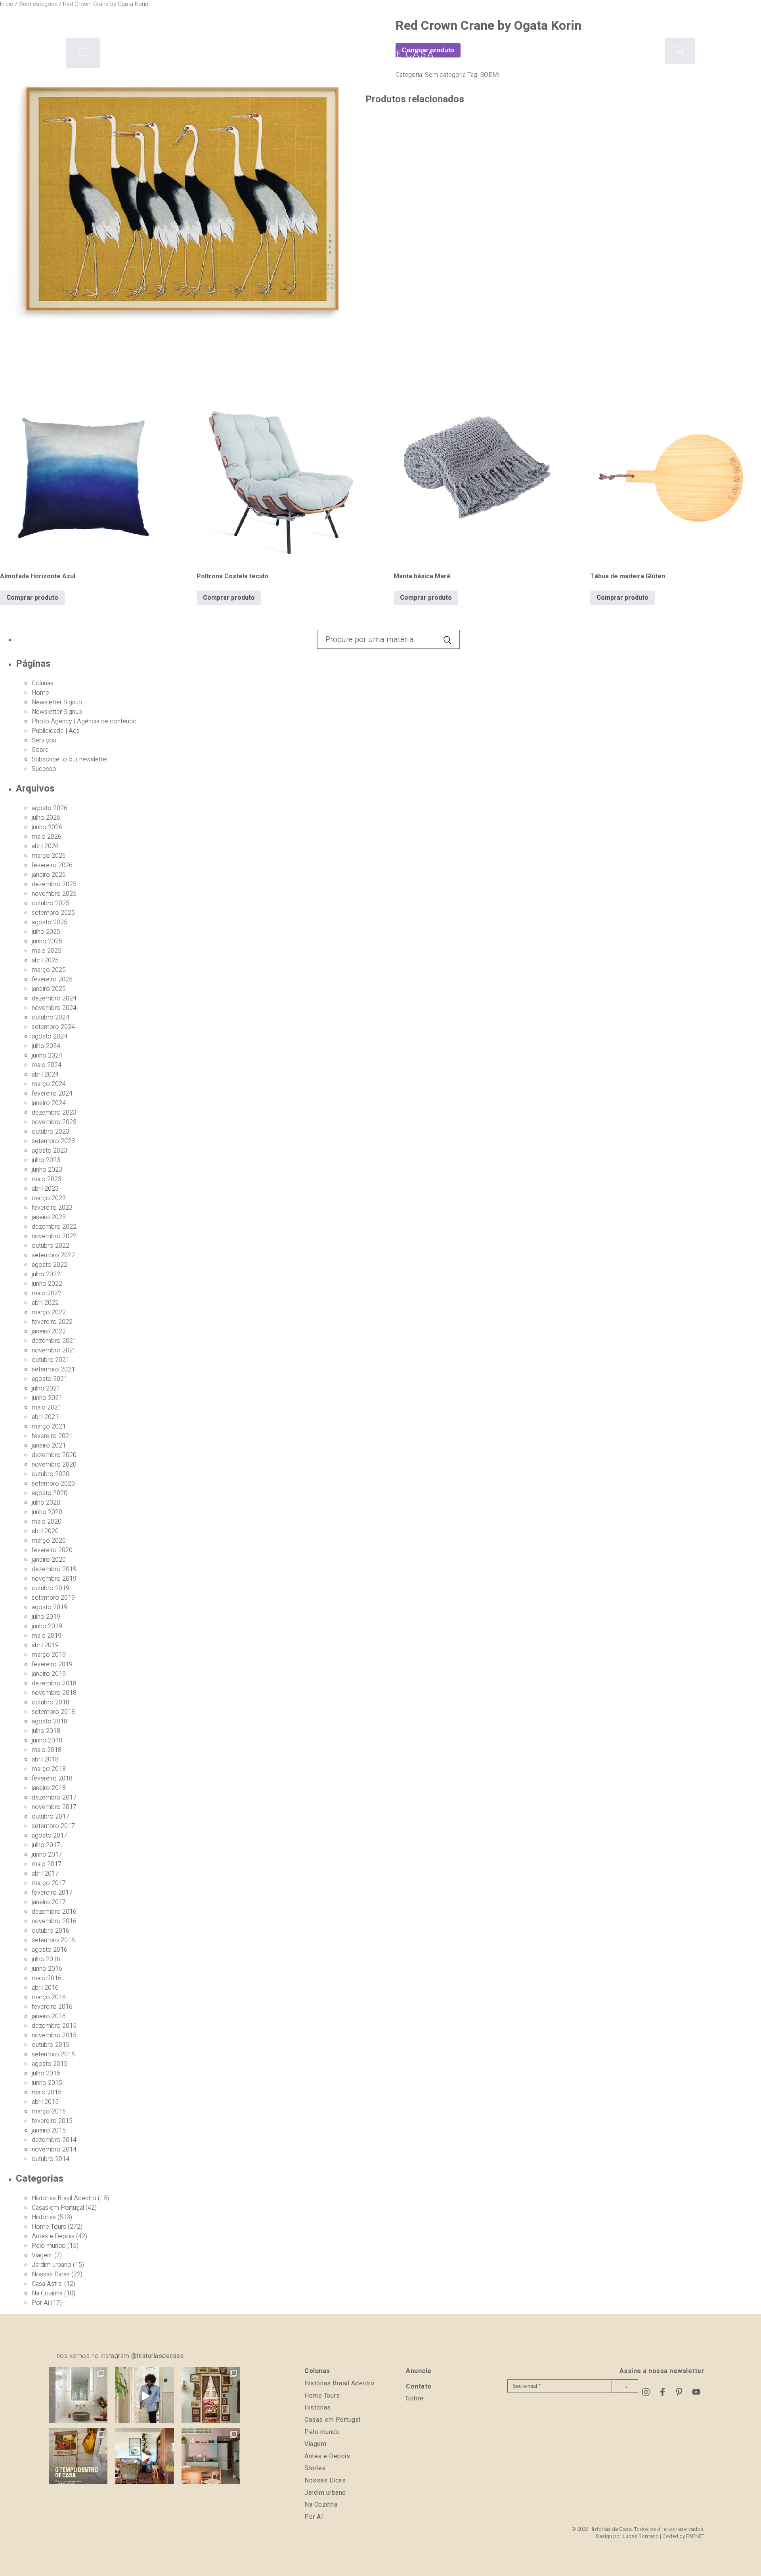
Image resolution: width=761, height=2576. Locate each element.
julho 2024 (46, 1046)
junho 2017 (47, 1855)
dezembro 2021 (54, 1341)
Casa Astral (47, 2284)
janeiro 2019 (49, 1674)
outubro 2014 (51, 2159)
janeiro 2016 (49, 2016)
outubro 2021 (51, 1360)
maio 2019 (47, 1636)
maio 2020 (47, 1522)
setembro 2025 (53, 913)
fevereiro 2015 (52, 2121)
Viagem (42, 2255)
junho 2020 (47, 1512)
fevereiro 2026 (52, 865)
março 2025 (49, 970)
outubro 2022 (51, 1246)
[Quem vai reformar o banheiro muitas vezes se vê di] (78, 2396)
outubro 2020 (51, 1474)
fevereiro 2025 (52, 979)
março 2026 (49, 856)
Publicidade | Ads (56, 731)
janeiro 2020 (49, 1560)
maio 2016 (47, 1978)
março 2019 (49, 1655)
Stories (315, 2468)
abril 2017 (45, 1874)
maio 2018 (47, 1750)
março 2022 (49, 1312)
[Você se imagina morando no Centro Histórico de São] (211, 2457)
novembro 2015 (54, 2035)
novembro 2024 (54, 1008)
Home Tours (49, 2227)
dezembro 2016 (54, 1912)
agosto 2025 (50, 922)
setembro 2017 (53, 1826)
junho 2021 (47, 1398)
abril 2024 (45, 1075)
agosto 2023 (50, 1151)
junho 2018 (47, 1740)
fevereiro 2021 (52, 1436)
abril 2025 (45, 960)
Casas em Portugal (58, 2208)
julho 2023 (46, 1160)
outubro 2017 (51, 1817)
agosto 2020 (50, 1493)
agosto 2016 (50, 1950)
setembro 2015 (53, 2054)
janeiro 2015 (49, 2130)
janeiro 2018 (49, 1788)
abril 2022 (45, 1303)
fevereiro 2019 (52, 1664)
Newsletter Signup (57, 702)
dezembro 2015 (54, 2026)
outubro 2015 (51, 2045)
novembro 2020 (54, 1465)
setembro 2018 (53, 1712)
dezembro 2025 (54, 884)
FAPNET (695, 2536)
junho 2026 (47, 827)
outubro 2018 (51, 1702)
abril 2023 (45, 1189)
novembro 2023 (54, 1122)
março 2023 (49, 1198)
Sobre (40, 750)
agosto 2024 (50, 1037)
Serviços (44, 740)
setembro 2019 (53, 1598)
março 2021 (49, 1427)
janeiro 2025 (49, 989)
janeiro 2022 (49, 1331)
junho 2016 (47, 1969)
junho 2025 (47, 941)
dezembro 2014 (54, 2140)
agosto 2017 (50, 1836)
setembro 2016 (53, 1940)
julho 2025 (46, 932)
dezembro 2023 (54, 1113)
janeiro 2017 (49, 1902)
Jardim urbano (52, 2265)
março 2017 (49, 1883)
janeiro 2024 (49, 1103)
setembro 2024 (53, 1027)
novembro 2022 (54, 1236)
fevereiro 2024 (52, 1094)
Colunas (43, 683)
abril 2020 (45, 1531)
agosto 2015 (50, 2064)
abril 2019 (45, 1645)
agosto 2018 (50, 1721)
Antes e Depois (53, 2236)
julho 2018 (46, 1731)
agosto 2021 (50, 1379)
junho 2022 (47, 1284)
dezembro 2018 (54, 1683)
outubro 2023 (51, 1132)
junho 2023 (47, 1170)
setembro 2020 (53, 1484)
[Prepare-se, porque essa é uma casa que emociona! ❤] (211, 2396)
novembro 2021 (54, 1350)
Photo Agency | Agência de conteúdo (84, 721)
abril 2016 (45, 1988)
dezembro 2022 (54, 1227)
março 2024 (49, 1084)
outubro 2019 (51, 1588)
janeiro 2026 (49, 875)
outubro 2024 (51, 1017)
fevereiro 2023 (52, 1208)
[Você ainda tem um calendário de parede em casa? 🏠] (78, 2457)
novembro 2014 (54, 2150)
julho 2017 (46, 1845)
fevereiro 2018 (52, 1779)
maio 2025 (47, 951)
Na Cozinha (47, 2293)
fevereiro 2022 (52, 1322)
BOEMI (490, 75)
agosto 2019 (50, 1607)
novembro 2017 (54, 1807)
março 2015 (49, 2111)
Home (40, 693)
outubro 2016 (51, 1931)
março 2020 (49, 1541)
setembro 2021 (53, 1369)
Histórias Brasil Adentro (64, 2198)
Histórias (44, 2217)
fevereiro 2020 (52, 1550)
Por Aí (40, 2303)
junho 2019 (47, 1626)
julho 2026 (46, 818)
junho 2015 (47, 2083)
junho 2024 (47, 1056)
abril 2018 (45, 1759)
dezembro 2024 (54, 998)
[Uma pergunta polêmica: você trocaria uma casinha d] (145, 2457)
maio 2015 (47, 2092)
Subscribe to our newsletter (70, 759)
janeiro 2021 (49, 1446)
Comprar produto (32, 598)
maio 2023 (47, 1179)
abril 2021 (45, 1417)
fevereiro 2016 (52, 2007)
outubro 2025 (51, 903)
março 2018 (49, 1769)
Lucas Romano (641, 2536)
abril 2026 (45, 846)
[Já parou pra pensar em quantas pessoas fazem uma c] (145, 2396)
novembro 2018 (54, 1693)
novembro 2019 (54, 1579)
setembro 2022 (53, 1255)
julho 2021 (46, 1388)
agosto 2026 (50, 808)
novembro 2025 (54, 894)
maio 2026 (47, 837)
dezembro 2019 (54, 1569)
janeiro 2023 (49, 1217)
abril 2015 (45, 2102)
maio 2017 (47, 1864)
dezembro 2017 (54, 1798)
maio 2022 (47, 1293)
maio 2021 (47, 1408)
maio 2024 (47, 1065)
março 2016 (49, 1997)
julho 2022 (46, 1274)
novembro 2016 (54, 1921)
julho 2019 (46, 1617)
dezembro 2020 (54, 1455)
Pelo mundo (49, 2246)
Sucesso (44, 769)
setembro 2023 (53, 1141)
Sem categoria (445, 75)
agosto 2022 (50, 1265)
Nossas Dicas (51, 2274)
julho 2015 (46, 2073)
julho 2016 (46, 1959)
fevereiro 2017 (52, 1893)
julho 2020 (46, 1503)
